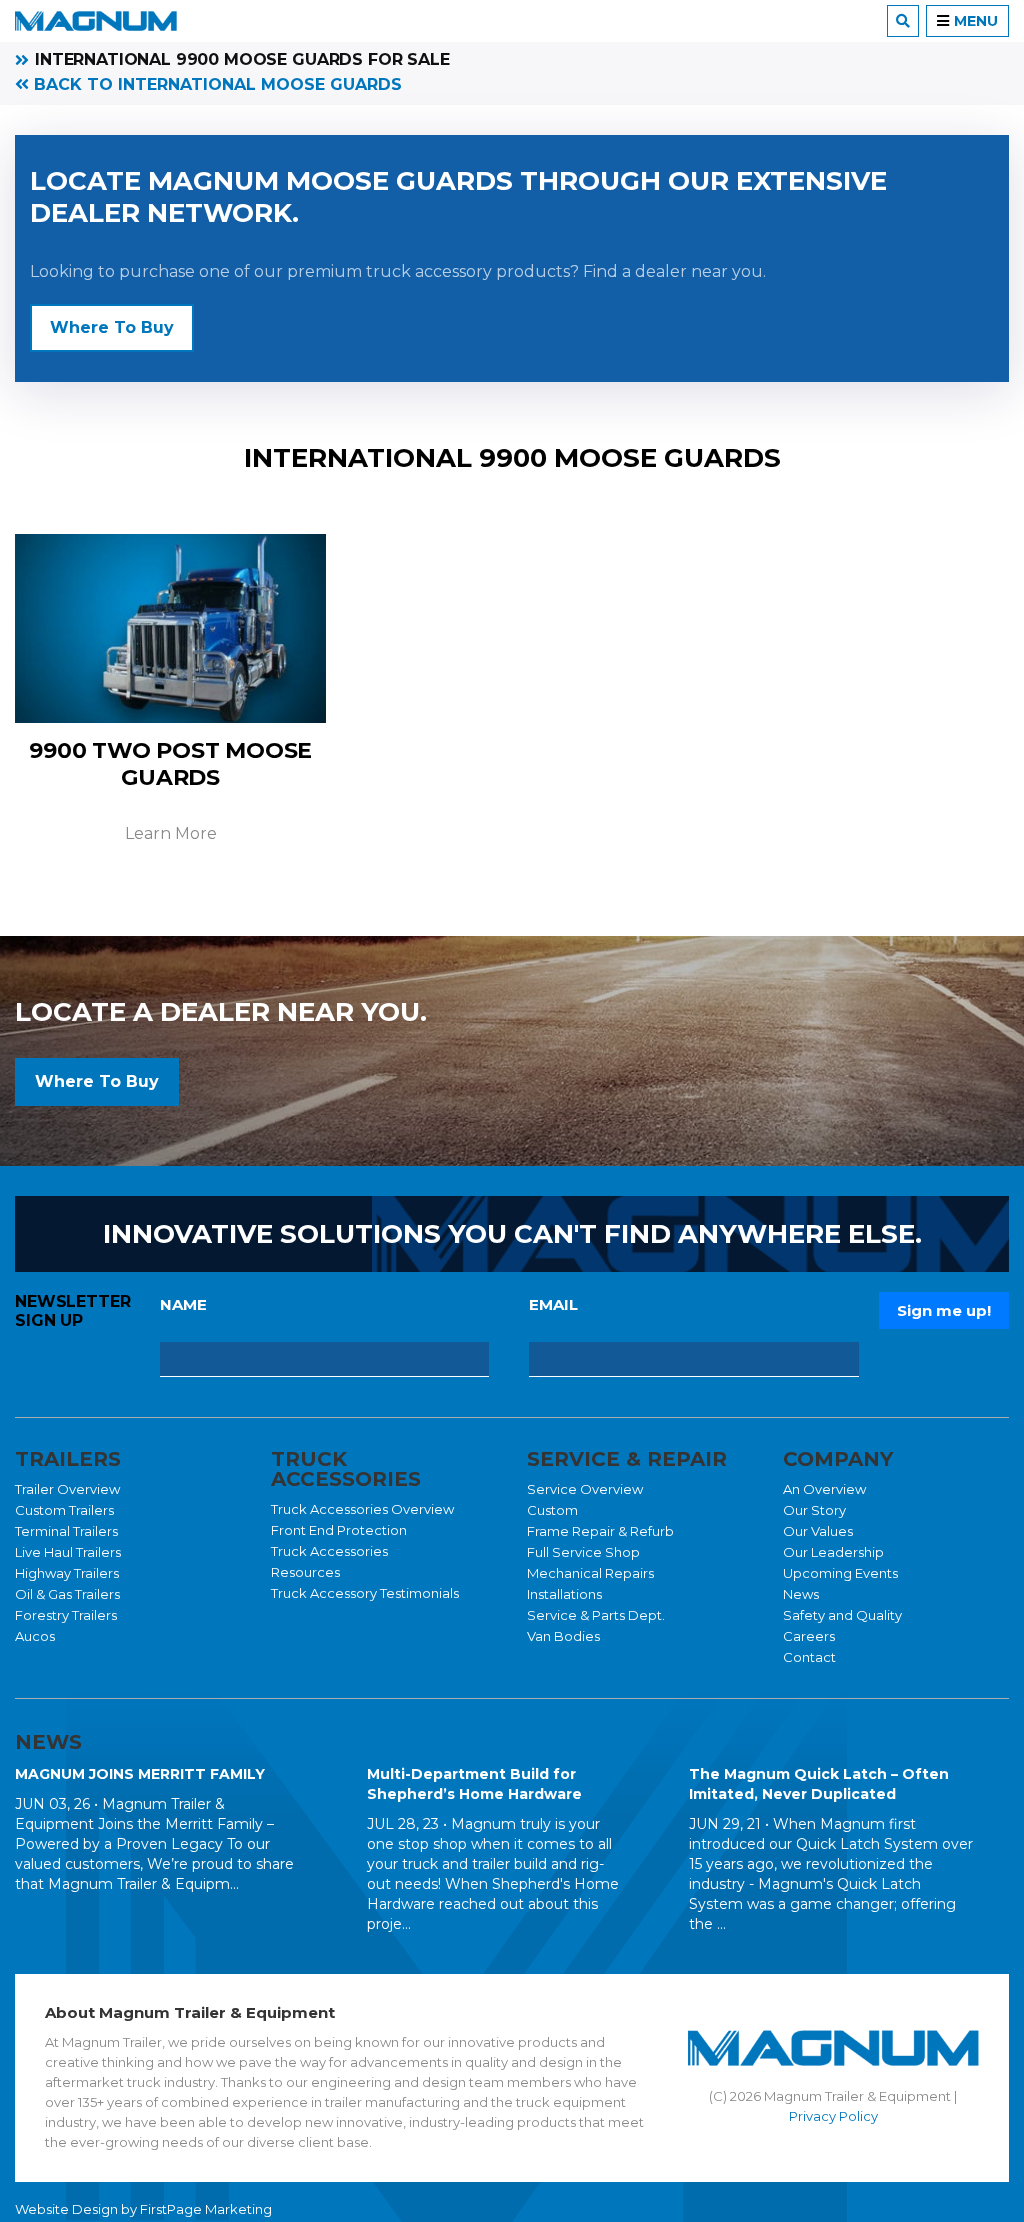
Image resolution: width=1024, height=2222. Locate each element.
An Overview (824, 1489)
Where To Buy (112, 327)
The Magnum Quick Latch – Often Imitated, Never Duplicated (819, 1784)
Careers (809, 1636)
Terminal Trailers (66, 1531)
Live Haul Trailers (68, 1552)
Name (183, 1304)
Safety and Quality (842, 1615)
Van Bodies (563, 1636)
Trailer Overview (67, 1489)
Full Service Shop (583, 1552)
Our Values (818, 1531)
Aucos (35, 1636)
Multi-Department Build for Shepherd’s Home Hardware (474, 1784)
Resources (305, 1572)
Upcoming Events (840, 1573)
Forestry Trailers (66, 1615)
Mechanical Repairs (590, 1573)
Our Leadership (833, 1552)
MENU (976, 21)
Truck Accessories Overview (362, 1509)
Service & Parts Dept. (596, 1615)
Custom (552, 1510)
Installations (564, 1594)
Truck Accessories (329, 1551)
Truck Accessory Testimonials (365, 1593)
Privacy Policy (833, 2116)
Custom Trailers (64, 1510)
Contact (809, 1657)
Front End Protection (339, 1530)
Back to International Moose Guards (215, 84)
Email (553, 1304)
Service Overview (585, 1489)
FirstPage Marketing (206, 2209)
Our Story (814, 1510)
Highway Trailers (67, 1573)
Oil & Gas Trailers (67, 1594)
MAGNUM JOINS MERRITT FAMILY (140, 1774)
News (801, 1594)
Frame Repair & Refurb (600, 1531)
